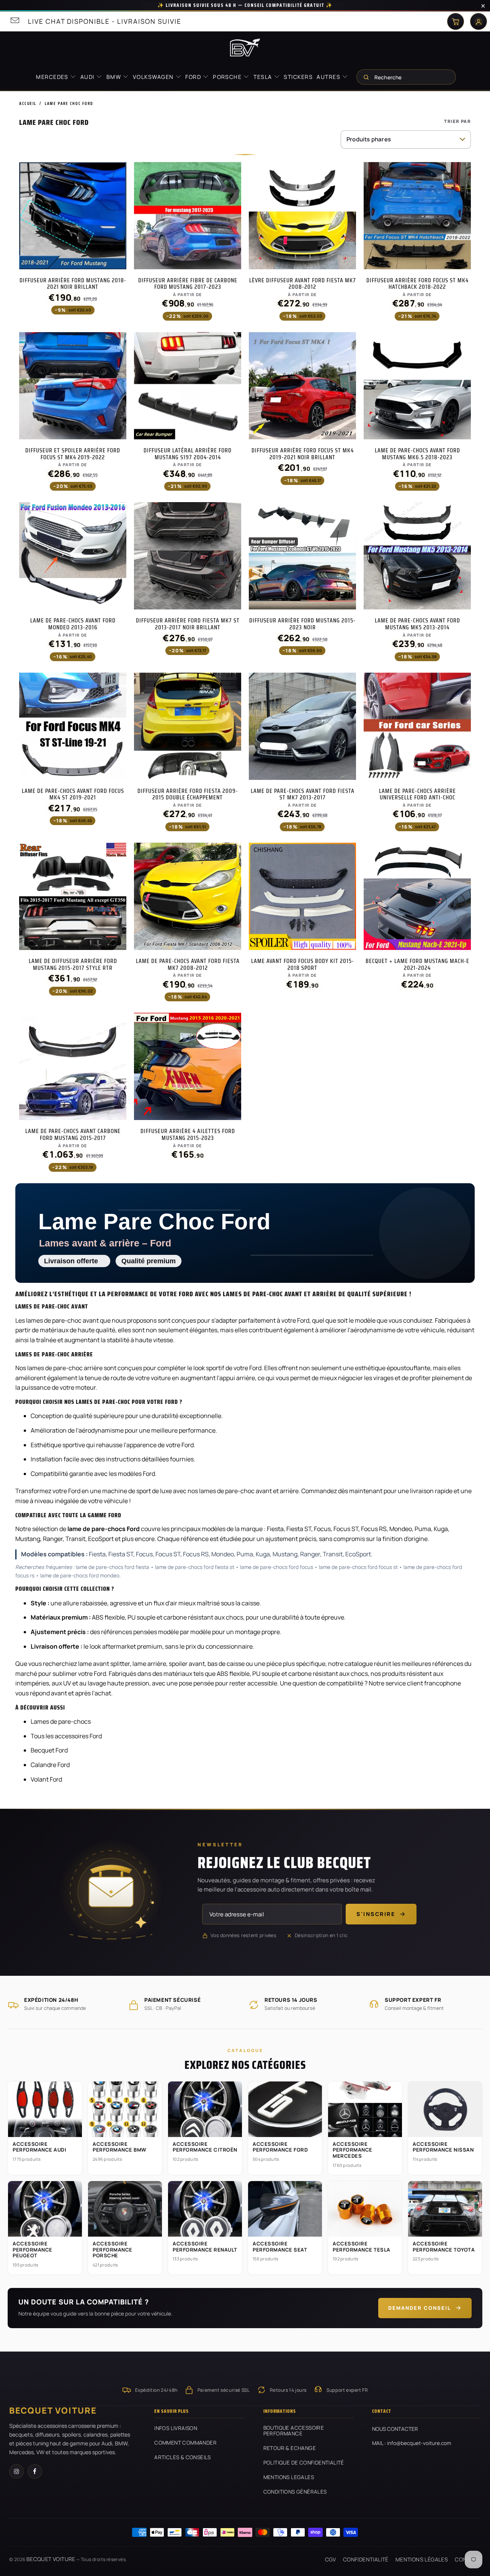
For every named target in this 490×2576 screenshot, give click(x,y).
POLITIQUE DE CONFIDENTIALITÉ (304, 2463)
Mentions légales (422, 2559)
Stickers (298, 77)
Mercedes (53, 77)
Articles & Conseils (183, 2457)
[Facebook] (35, 2471)
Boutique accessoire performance (294, 2431)
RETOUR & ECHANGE (290, 2448)
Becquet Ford (49, 1750)
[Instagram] (16, 2471)
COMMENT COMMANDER (185, 2443)
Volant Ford (46, 1779)
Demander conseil (420, 2308)
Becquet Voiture (51, 2559)
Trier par (457, 121)
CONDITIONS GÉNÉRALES (295, 2492)
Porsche (228, 77)
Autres (329, 77)
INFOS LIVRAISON (176, 2428)
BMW (115, 77)
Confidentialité (366, 2559)
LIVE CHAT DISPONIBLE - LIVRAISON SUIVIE (105, 21)
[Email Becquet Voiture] (14, 21)
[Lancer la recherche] (366, 77)
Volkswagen (154, 77)
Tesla (264, 77)
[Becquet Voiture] (245, 47)
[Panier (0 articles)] (456, 21)
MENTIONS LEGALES (289, 2477)
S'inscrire (376, 1914)
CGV (331, 2559)
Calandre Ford (50, 1765)
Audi (88, 77)
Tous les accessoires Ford (66, 1736)
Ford (194, 77)
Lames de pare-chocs (61, 1721)
